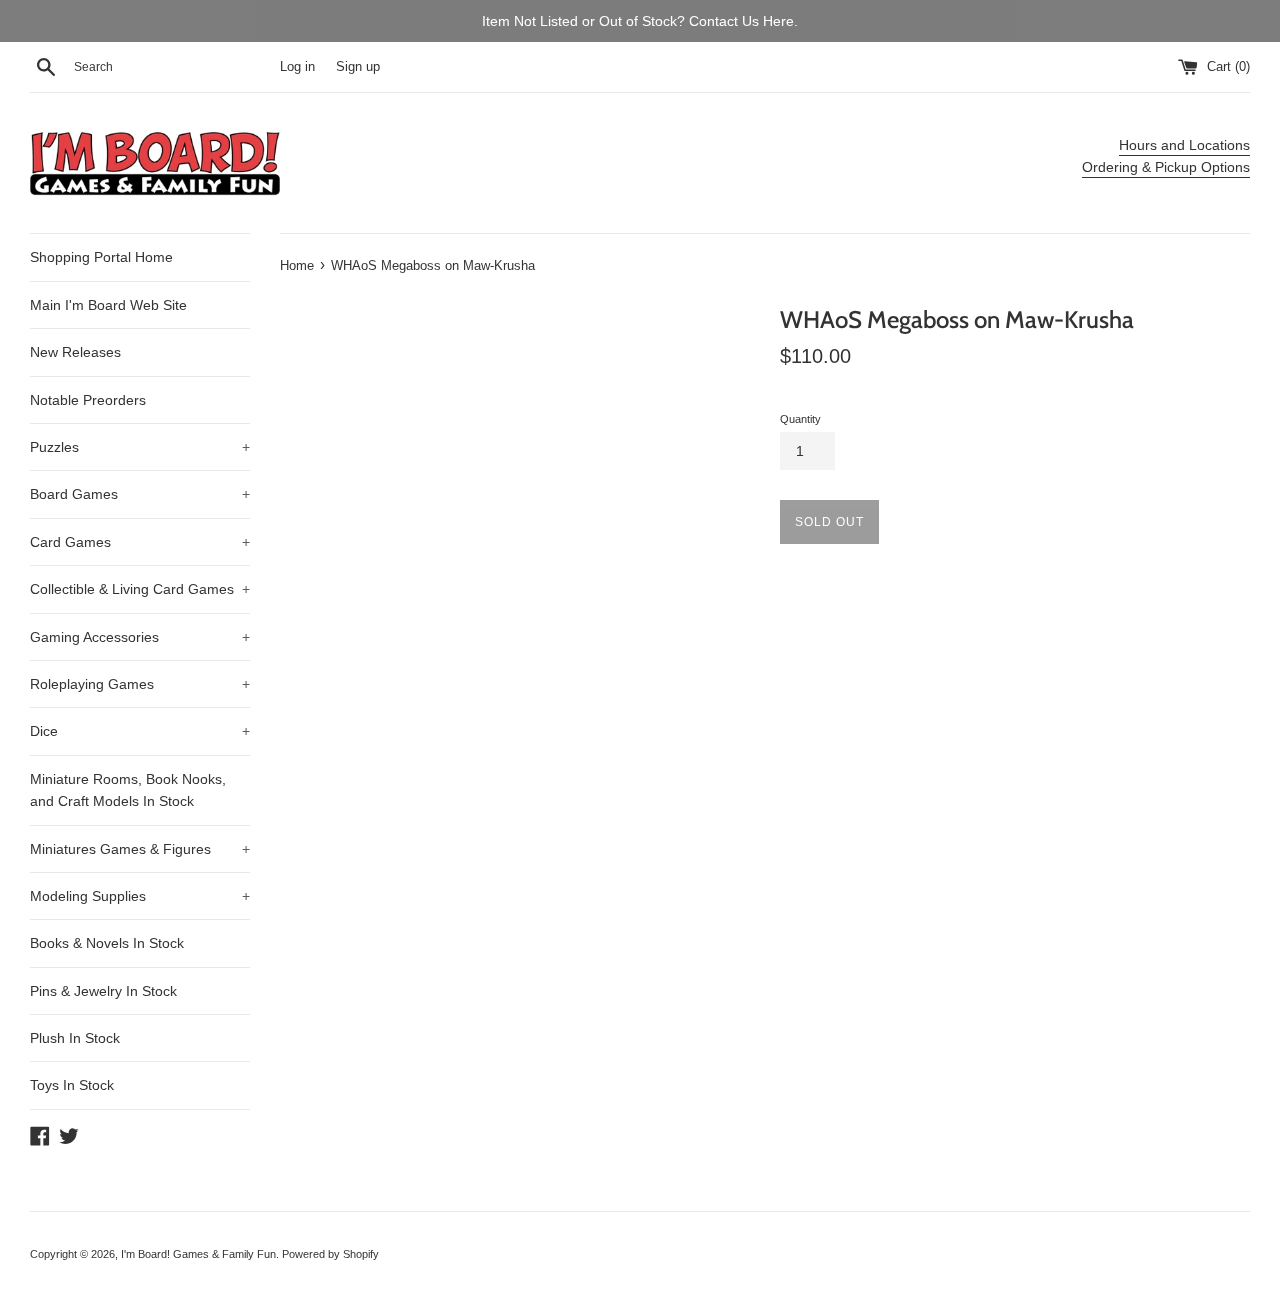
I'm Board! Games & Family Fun (198, 1254)
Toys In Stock (72, 1085)
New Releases (75, 352)
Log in (297, 67)
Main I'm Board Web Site (108, 305)
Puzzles (140, 447)
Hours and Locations (1184, 145)
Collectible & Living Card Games (140, 589)
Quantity (800, 419)
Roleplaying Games (140, 684)
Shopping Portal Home (101, 257)
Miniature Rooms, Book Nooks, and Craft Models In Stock (128, 790)
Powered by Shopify (330, 1254)
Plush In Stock (75, 1038)
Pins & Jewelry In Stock (103, 991)
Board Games (140, 494)
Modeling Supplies (140, 896)
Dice (140, 731)
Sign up (358, 67)
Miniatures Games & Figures (140, 849)
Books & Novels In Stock (107, 943)
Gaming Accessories (140, 637)
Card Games (140, 542)
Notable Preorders (88, 400)
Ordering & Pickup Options (1166, 167)
